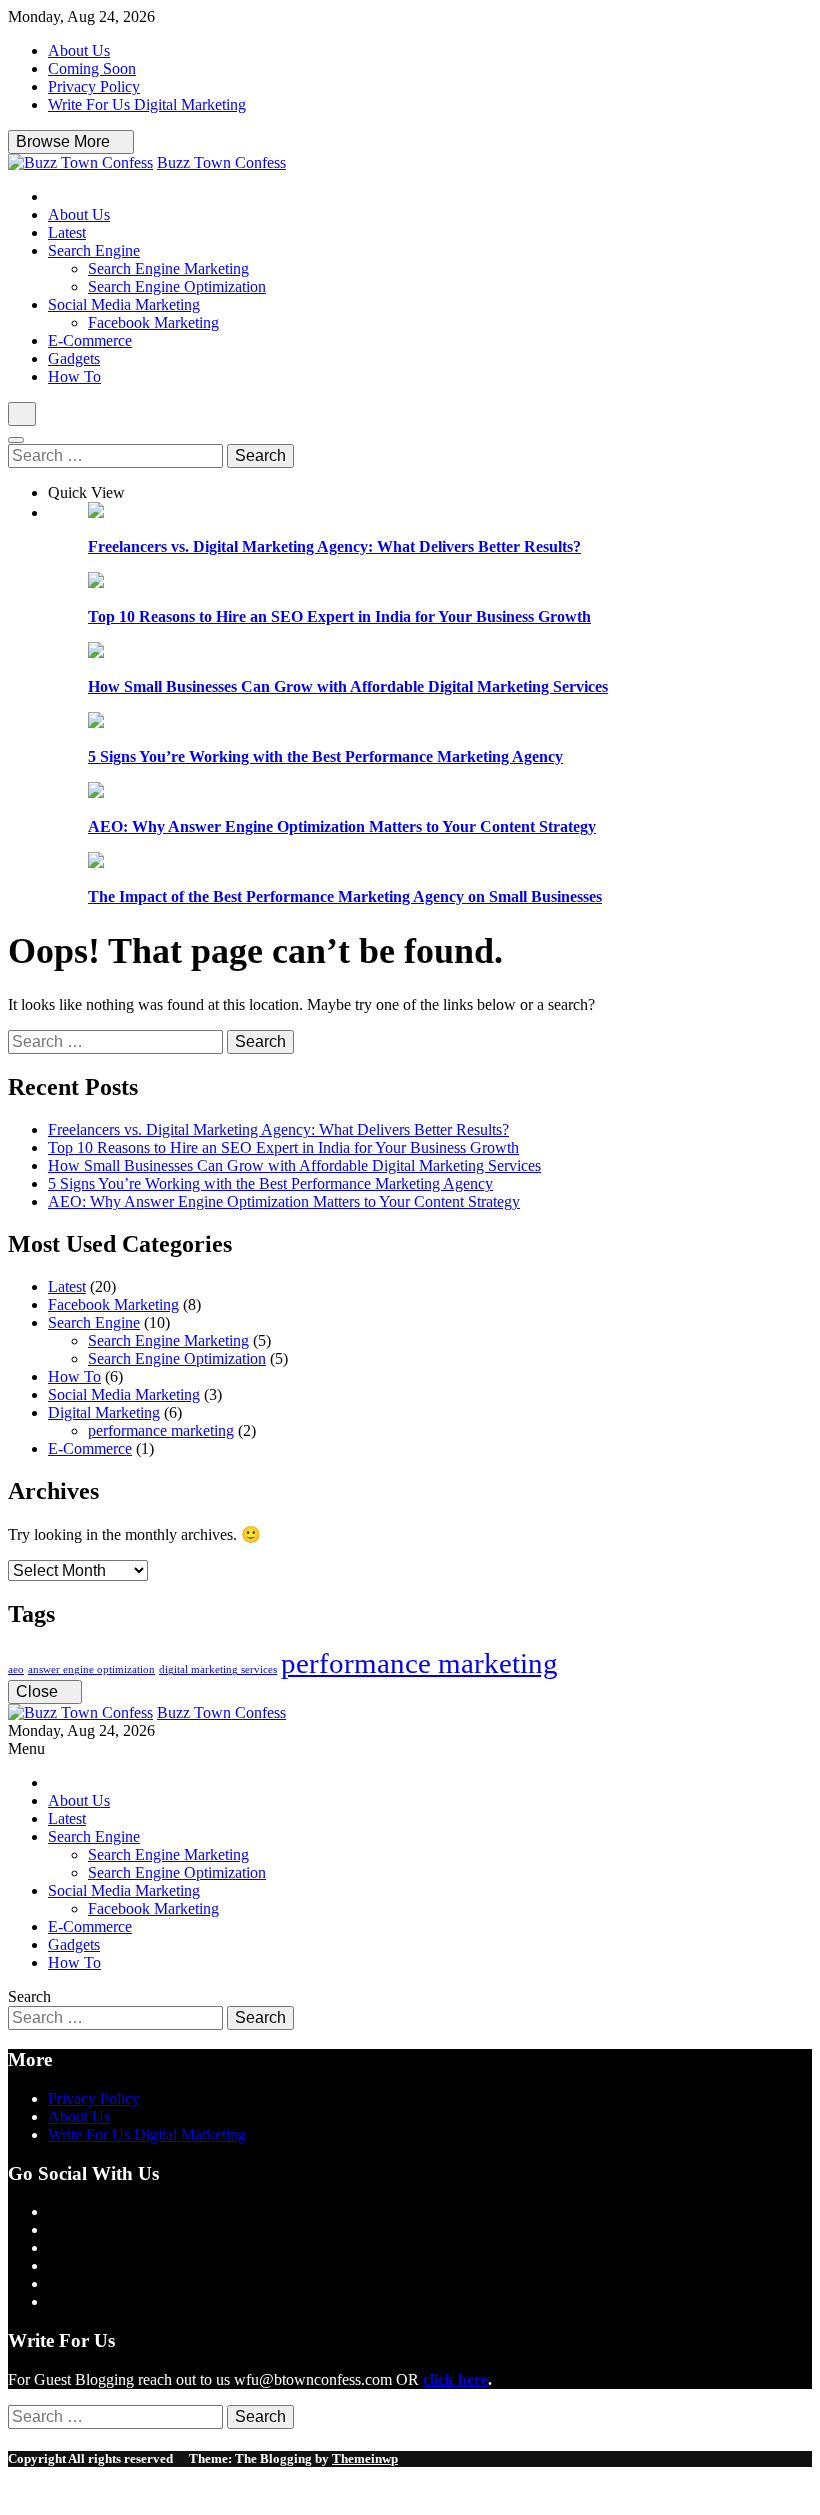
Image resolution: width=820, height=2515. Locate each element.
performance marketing (161, 1430)
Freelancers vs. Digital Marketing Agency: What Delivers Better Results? (334, 546)
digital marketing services (218, 1669)
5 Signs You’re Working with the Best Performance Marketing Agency (325, 756)
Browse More (65, 141)
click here (455, 2379)
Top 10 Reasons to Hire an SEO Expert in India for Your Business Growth (339, 616)
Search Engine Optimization (177, 286)
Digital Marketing (104, 1412)
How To (74, 376)
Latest (67, 232)
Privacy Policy (94, 86)
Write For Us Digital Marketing (147, 104)
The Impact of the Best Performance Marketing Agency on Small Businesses (345, 896)
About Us (79, 50)
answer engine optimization (91, 1669)
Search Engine (94, 250)
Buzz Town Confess (221, 162)
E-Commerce (90, 340)
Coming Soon (92, 68)
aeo (16, 1669)
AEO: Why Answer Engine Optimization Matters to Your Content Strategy (342, 826)
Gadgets (74, 358)
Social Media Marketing (124, 304)
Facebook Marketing (153, 322)
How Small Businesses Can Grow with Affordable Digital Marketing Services (348, 686)
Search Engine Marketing (168, 268)
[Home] (54, 196)
